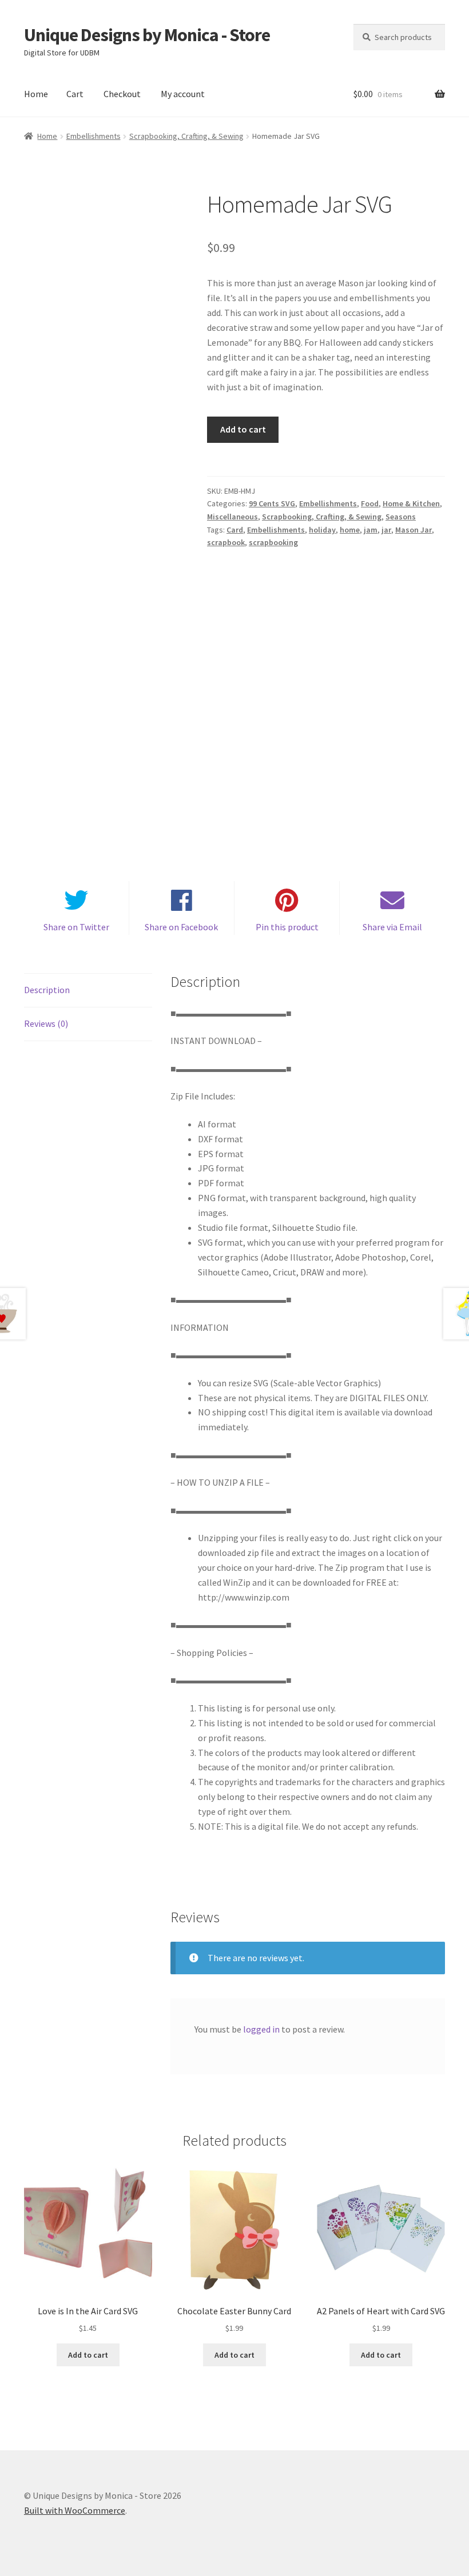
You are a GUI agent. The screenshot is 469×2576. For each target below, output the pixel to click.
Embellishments (94, 136)
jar (386, 530)
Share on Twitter (76, 927)
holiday (322, 530)
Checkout (122, 94)
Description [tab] (47, 990)
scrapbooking (273, 542)
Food (370, 503)
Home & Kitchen (411, 503)
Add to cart (243, 429)
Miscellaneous (232, 517)
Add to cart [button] (88, 2355)
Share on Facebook (181, 927)
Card (235, 530)
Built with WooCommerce (75, 2510)
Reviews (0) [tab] (46, 1023)
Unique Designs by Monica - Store (147, 35)
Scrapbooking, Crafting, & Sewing (186, 136)
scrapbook (226, 542)
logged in (261, 2029)
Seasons (401, 517)
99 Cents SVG (272, 503)
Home (36, 94)
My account (183, 94)
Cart (75, 94)
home (350, 530)
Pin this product (287, 927)
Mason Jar (414, 530)
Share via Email (392, 927)
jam (371, 530)
